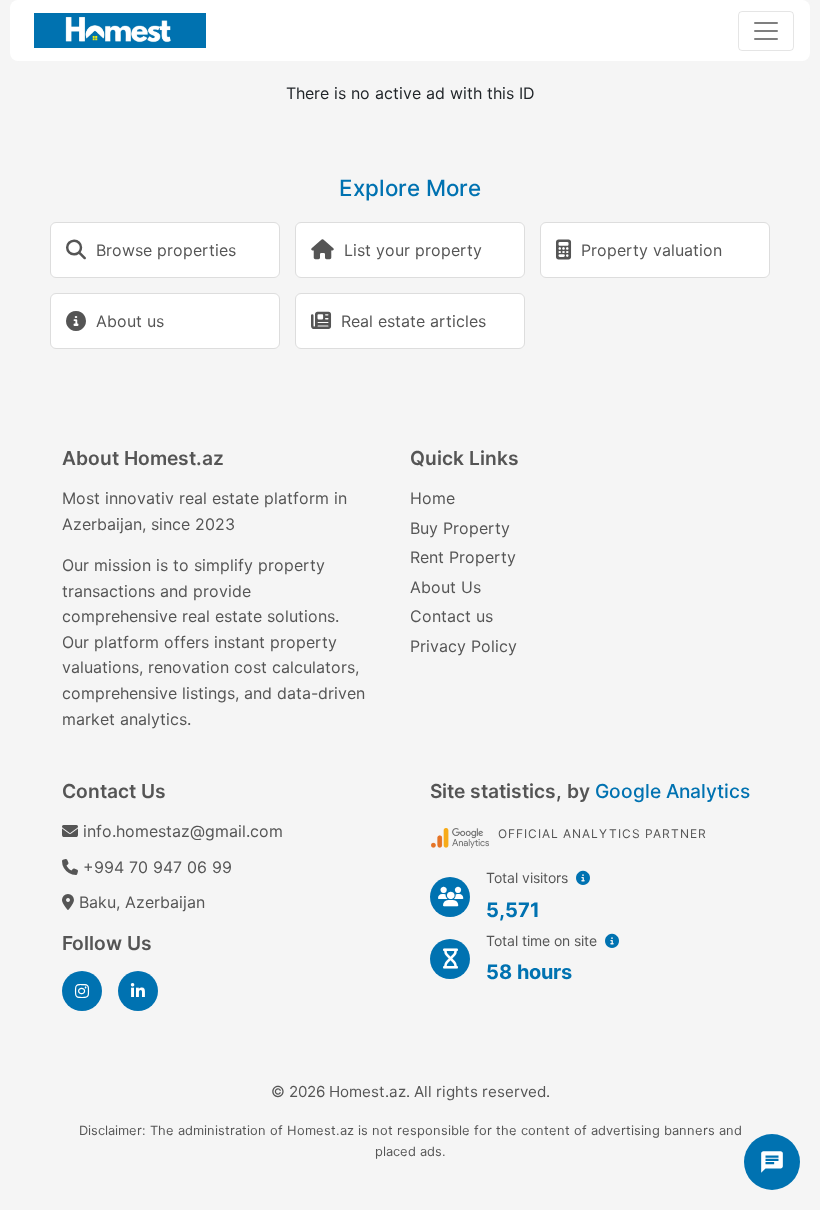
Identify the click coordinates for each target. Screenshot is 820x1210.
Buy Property (460, 528)
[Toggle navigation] (766, 31)
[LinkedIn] (138, 991)
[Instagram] (82, 991)
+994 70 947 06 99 (157, 867)
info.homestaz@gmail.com (183, 831)
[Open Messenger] (772, 1162)
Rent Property (463, 557)
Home (432, 498)
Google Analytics (672, 791)
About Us (445, 587)
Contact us (451, 616)
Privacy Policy (463, 646)
